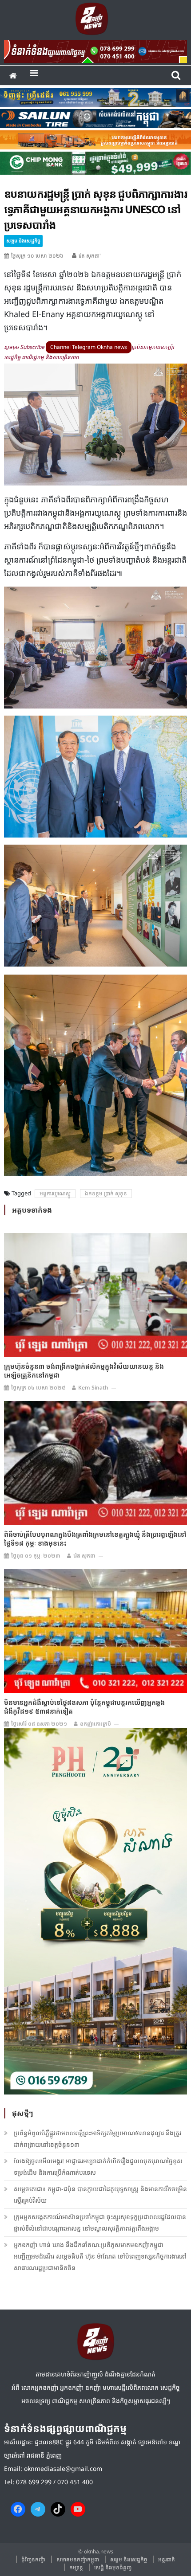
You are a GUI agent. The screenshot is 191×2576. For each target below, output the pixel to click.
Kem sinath (93, 1388)
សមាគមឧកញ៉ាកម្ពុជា (78, 2559)
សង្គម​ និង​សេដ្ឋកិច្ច (23, 241)
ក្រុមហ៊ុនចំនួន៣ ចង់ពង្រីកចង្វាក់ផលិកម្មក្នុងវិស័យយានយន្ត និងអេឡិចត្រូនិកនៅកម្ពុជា (84, 1370)
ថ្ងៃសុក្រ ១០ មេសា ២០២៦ (37, 256)
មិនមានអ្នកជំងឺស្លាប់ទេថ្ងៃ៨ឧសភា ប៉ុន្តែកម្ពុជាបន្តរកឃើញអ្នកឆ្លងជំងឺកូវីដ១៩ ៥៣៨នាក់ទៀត (84, 1707)
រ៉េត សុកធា (84, 1556)
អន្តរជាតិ (167, 2559)
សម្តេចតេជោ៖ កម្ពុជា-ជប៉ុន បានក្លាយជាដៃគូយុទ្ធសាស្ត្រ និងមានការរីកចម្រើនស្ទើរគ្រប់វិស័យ (100, 2194)
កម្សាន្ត (76, 2567)
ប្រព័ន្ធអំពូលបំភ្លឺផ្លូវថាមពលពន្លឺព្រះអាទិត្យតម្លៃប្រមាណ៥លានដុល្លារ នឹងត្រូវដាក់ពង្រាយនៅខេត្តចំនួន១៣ (98, 2139)
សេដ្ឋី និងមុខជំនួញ (113, 2567)
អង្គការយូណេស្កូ (55, 1193)
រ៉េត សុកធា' (90, 256)
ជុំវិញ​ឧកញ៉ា (33, 2559)
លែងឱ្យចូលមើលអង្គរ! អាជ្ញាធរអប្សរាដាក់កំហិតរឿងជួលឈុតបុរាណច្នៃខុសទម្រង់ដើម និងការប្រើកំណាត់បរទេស (98, 2167)
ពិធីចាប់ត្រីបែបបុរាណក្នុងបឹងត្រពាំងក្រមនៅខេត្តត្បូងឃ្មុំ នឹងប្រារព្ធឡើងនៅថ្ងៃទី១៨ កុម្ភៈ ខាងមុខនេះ (95, 1539)
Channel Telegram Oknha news (89, 347)
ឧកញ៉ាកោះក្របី (95, 1724)
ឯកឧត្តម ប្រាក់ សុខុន (106, 1193)
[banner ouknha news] (96, 50)
